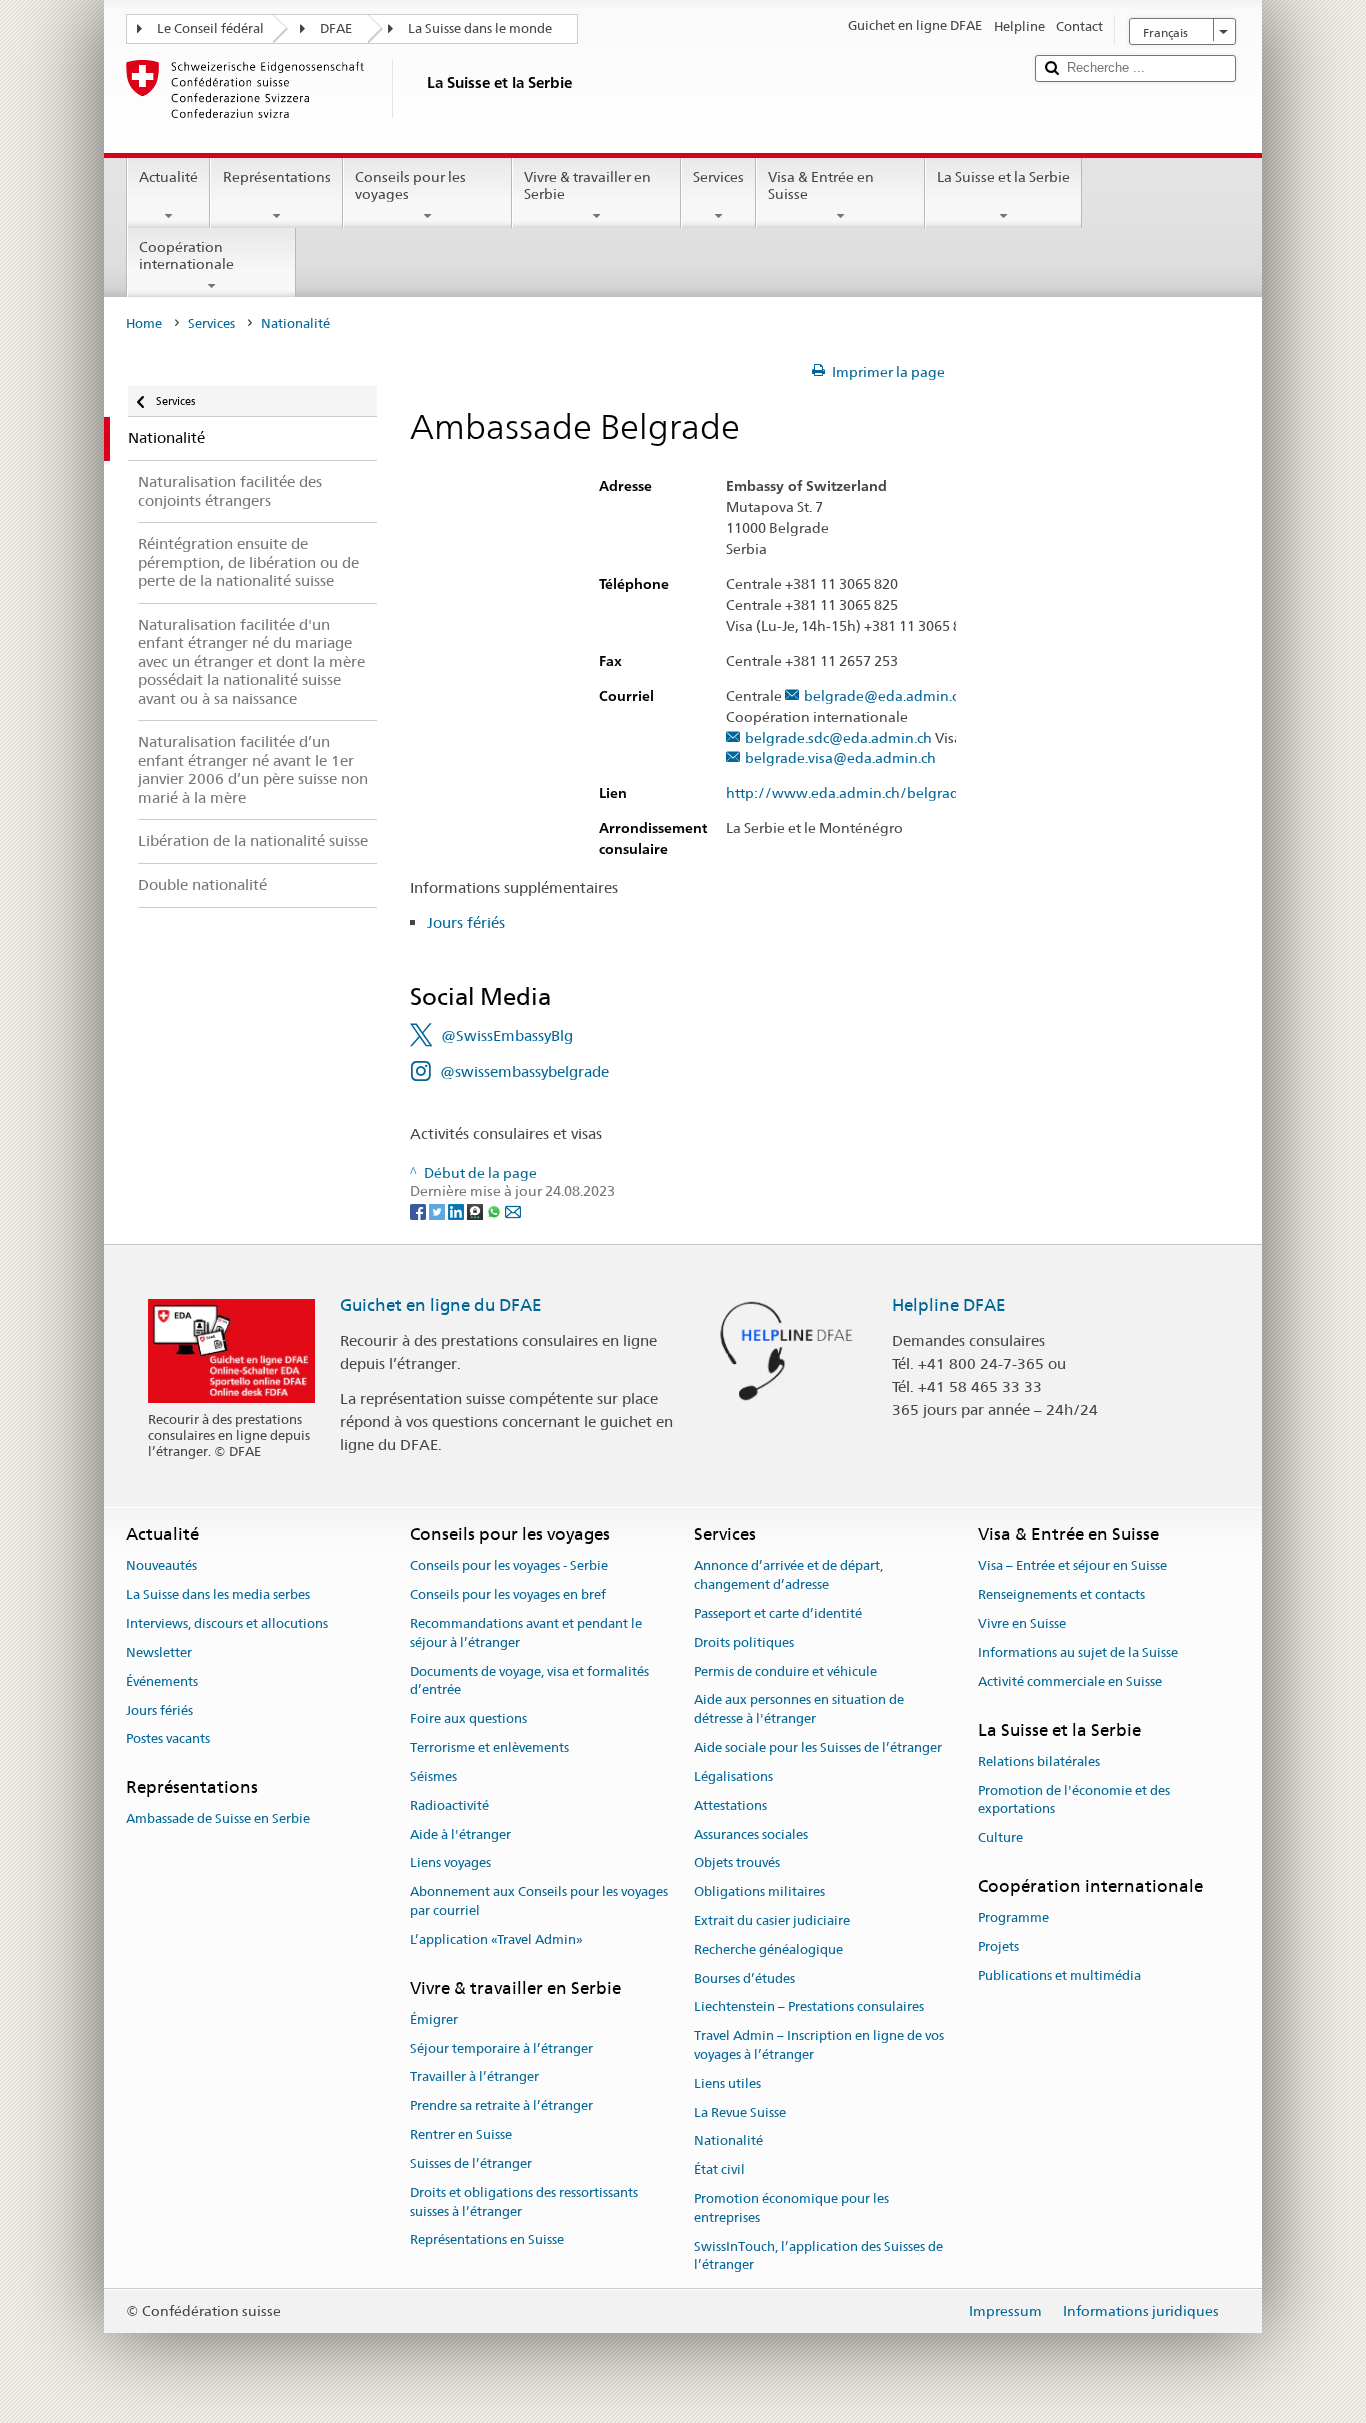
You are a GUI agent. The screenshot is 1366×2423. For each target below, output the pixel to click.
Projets (998, 1946)
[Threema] (476, 1210)
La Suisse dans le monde (480, 28)
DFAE (336, 28)
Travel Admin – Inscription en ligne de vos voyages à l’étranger (819, 2045)
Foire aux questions (468, 1719)
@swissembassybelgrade (524, 1071)
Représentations (277, 177)
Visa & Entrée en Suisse (821, 185)
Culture (1000, 1837)
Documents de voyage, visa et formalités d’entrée (529, 1681)
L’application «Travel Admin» (496, 1939)
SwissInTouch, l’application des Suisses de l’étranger (818, 2256)
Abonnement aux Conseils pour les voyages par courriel (539, 1901)
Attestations (730, 1805)
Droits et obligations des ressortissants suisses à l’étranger (524, 2202)
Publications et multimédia (1059, 1975)
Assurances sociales (751, 1834)
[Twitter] (438, 1210)
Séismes (433, 1776)
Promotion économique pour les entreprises (791, 2208)
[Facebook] (419, 1210)
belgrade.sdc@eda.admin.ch (838, 738)
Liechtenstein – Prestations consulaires (809, 2007)
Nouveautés (161, 1566)
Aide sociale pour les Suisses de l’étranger (818, 1747)
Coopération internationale (186, 255)
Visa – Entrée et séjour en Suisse (1072, 1566)
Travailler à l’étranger (474, 2077)
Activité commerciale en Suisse (1070, 1681)
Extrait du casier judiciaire (772, 1920)
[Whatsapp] (495, 1210)
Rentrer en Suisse (461, 2134)
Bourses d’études (744, 1978)
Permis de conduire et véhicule (785, 1671)
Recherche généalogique (768, 1949)
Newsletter (159, 1652)
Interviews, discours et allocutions (227, 1623)
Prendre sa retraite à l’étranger (501, 2106)
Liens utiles (727, 2083)
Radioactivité (449, 1805)
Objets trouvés (737, 1863)
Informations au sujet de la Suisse (1078, 1652)
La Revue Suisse (740, 2112)
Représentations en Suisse (487, 2240)
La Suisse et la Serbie (1003, 177)
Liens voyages (450, 1863)
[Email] (513, 1210)
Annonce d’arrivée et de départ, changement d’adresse (788, 1576)
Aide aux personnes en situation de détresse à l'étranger (799, 1710)
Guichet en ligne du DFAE (441, 1305)
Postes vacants (168, 1739)
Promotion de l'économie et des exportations (1074, 1800)
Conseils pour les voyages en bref (508, 1595)
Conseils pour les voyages (410, 185)
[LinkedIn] (457, 1210)
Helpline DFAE (949, 1305)
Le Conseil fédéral (210, 28)
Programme (1013, 1918)
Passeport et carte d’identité (778, 1613)
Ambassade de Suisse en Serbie (218, 1819)
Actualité (168, 177)
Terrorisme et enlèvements (489, 1747)
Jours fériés (466, 922)
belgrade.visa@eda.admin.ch (840, 758)
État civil (719, 2170)
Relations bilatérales (1039, 1761)
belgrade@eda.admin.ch (885, 696)
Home (144, 323)
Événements (162, 1681)
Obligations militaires (759, 1891)
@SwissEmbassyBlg (507, 1035)
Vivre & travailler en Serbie (587, 185)
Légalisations (733, 1776)
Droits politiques (744, 1642)
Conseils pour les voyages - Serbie (509, 1566)
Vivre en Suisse (1022, 1623)
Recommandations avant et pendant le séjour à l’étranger (526, 1633)
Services (718, 177)
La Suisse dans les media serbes (218, 1595)
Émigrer (434, 2019)
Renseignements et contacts (1061, 1595)
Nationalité (728, 2141)
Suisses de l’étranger (471, 2163)
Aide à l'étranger (460, 1834)
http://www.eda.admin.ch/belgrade (846, 793)
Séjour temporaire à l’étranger (501, 2048)
